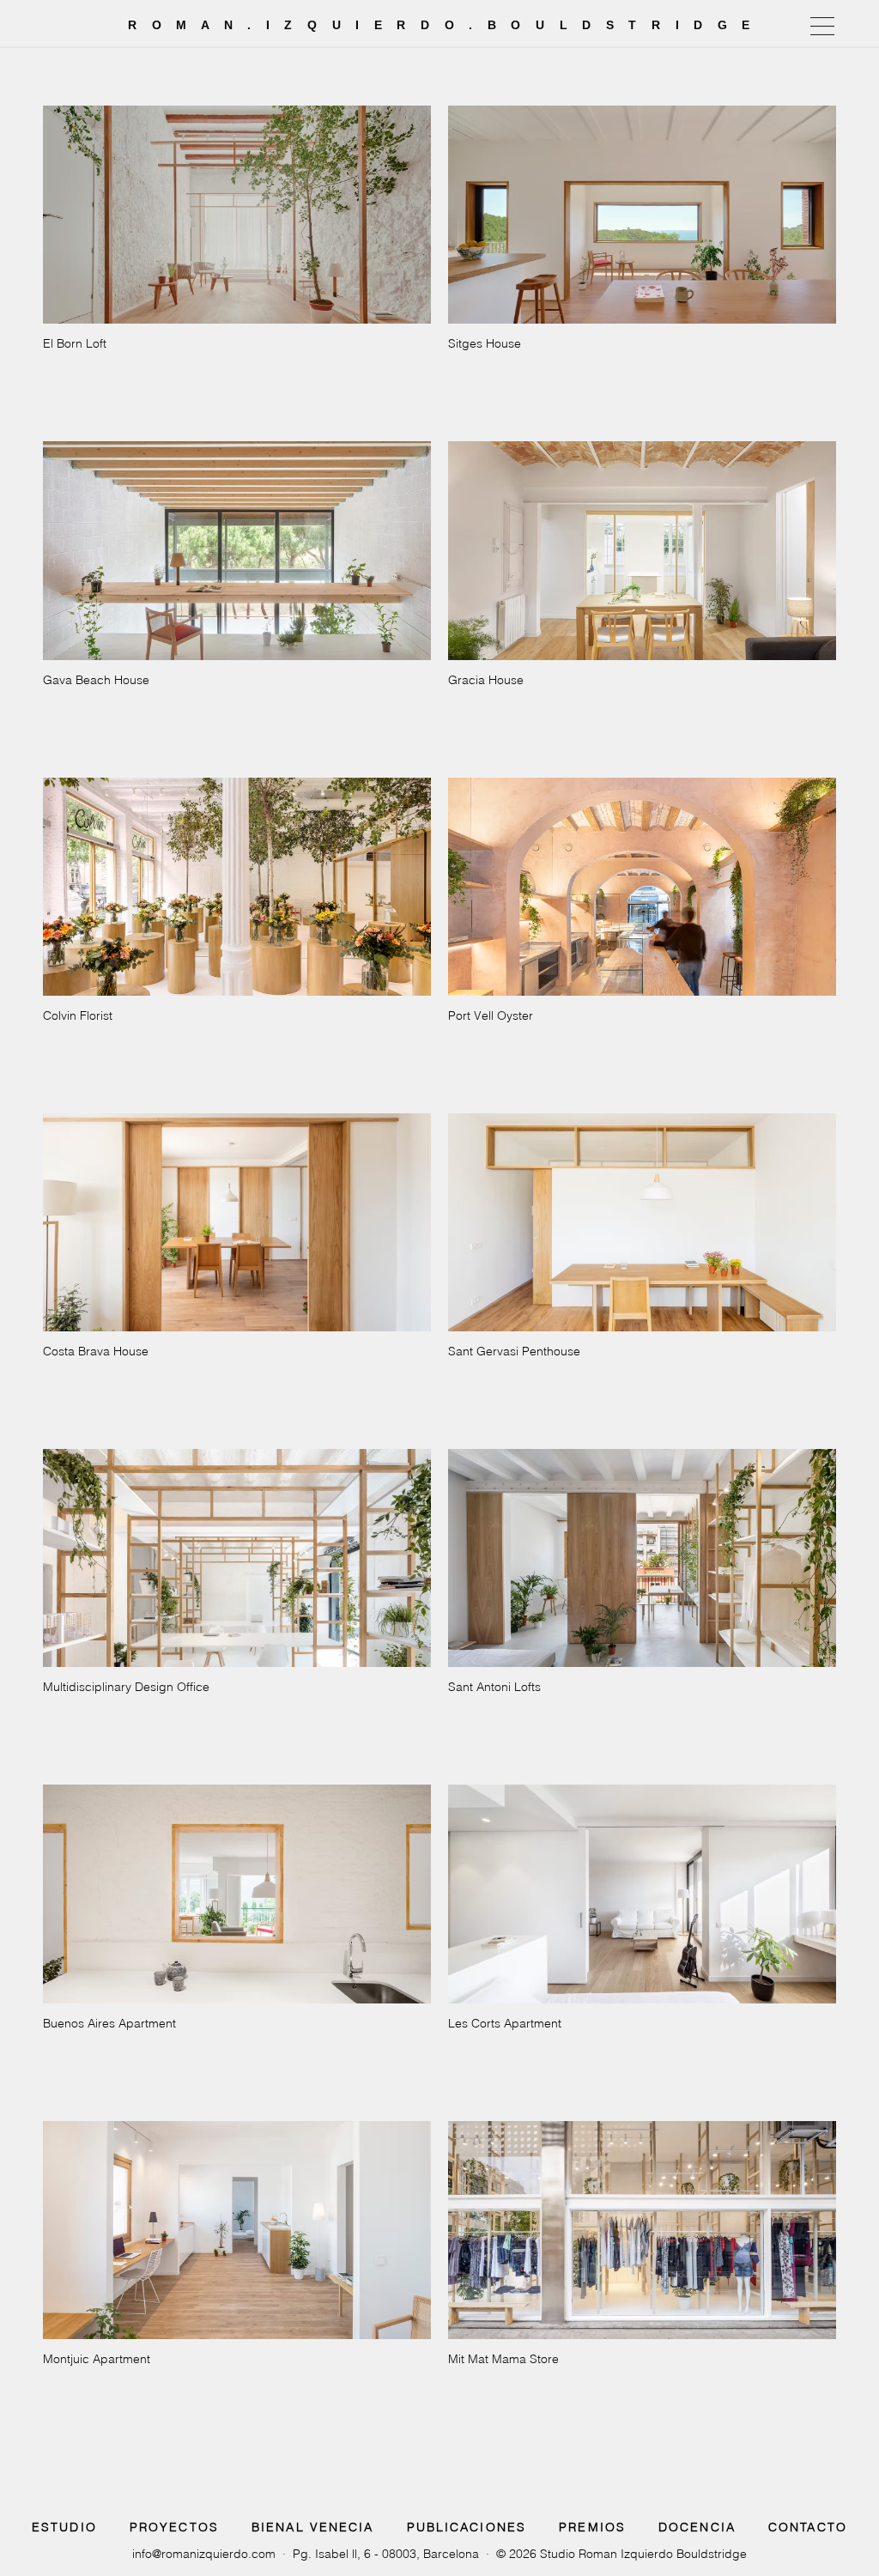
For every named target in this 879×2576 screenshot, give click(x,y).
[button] (822, 26)
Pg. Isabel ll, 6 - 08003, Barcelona (386, 2554)
